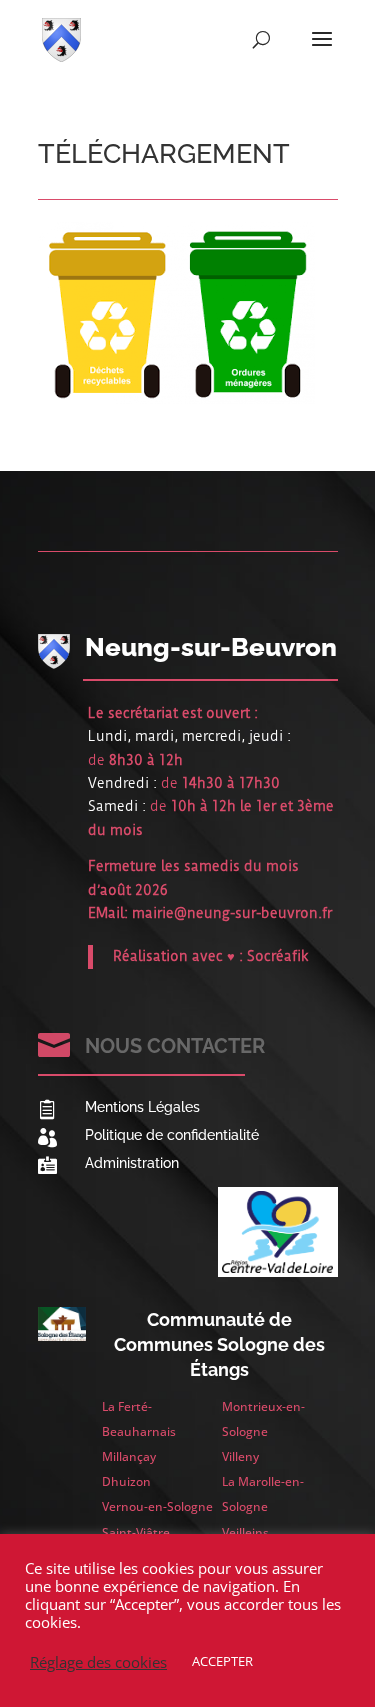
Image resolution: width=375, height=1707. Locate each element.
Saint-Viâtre (136, 1532)
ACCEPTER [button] (222, 1661)
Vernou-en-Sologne (157, 1506)
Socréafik (278, 956)
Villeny (240, 1456)
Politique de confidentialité (172, 1135)
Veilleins (245, 1532)
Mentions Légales (142, 1107)
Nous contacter (175, 1046)
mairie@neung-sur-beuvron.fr (232, 913)
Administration (132, 1163)
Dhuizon (126, 1481)
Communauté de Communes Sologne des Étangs (219, 1344)
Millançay (129, 1456)
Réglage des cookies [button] (98, 1662)
